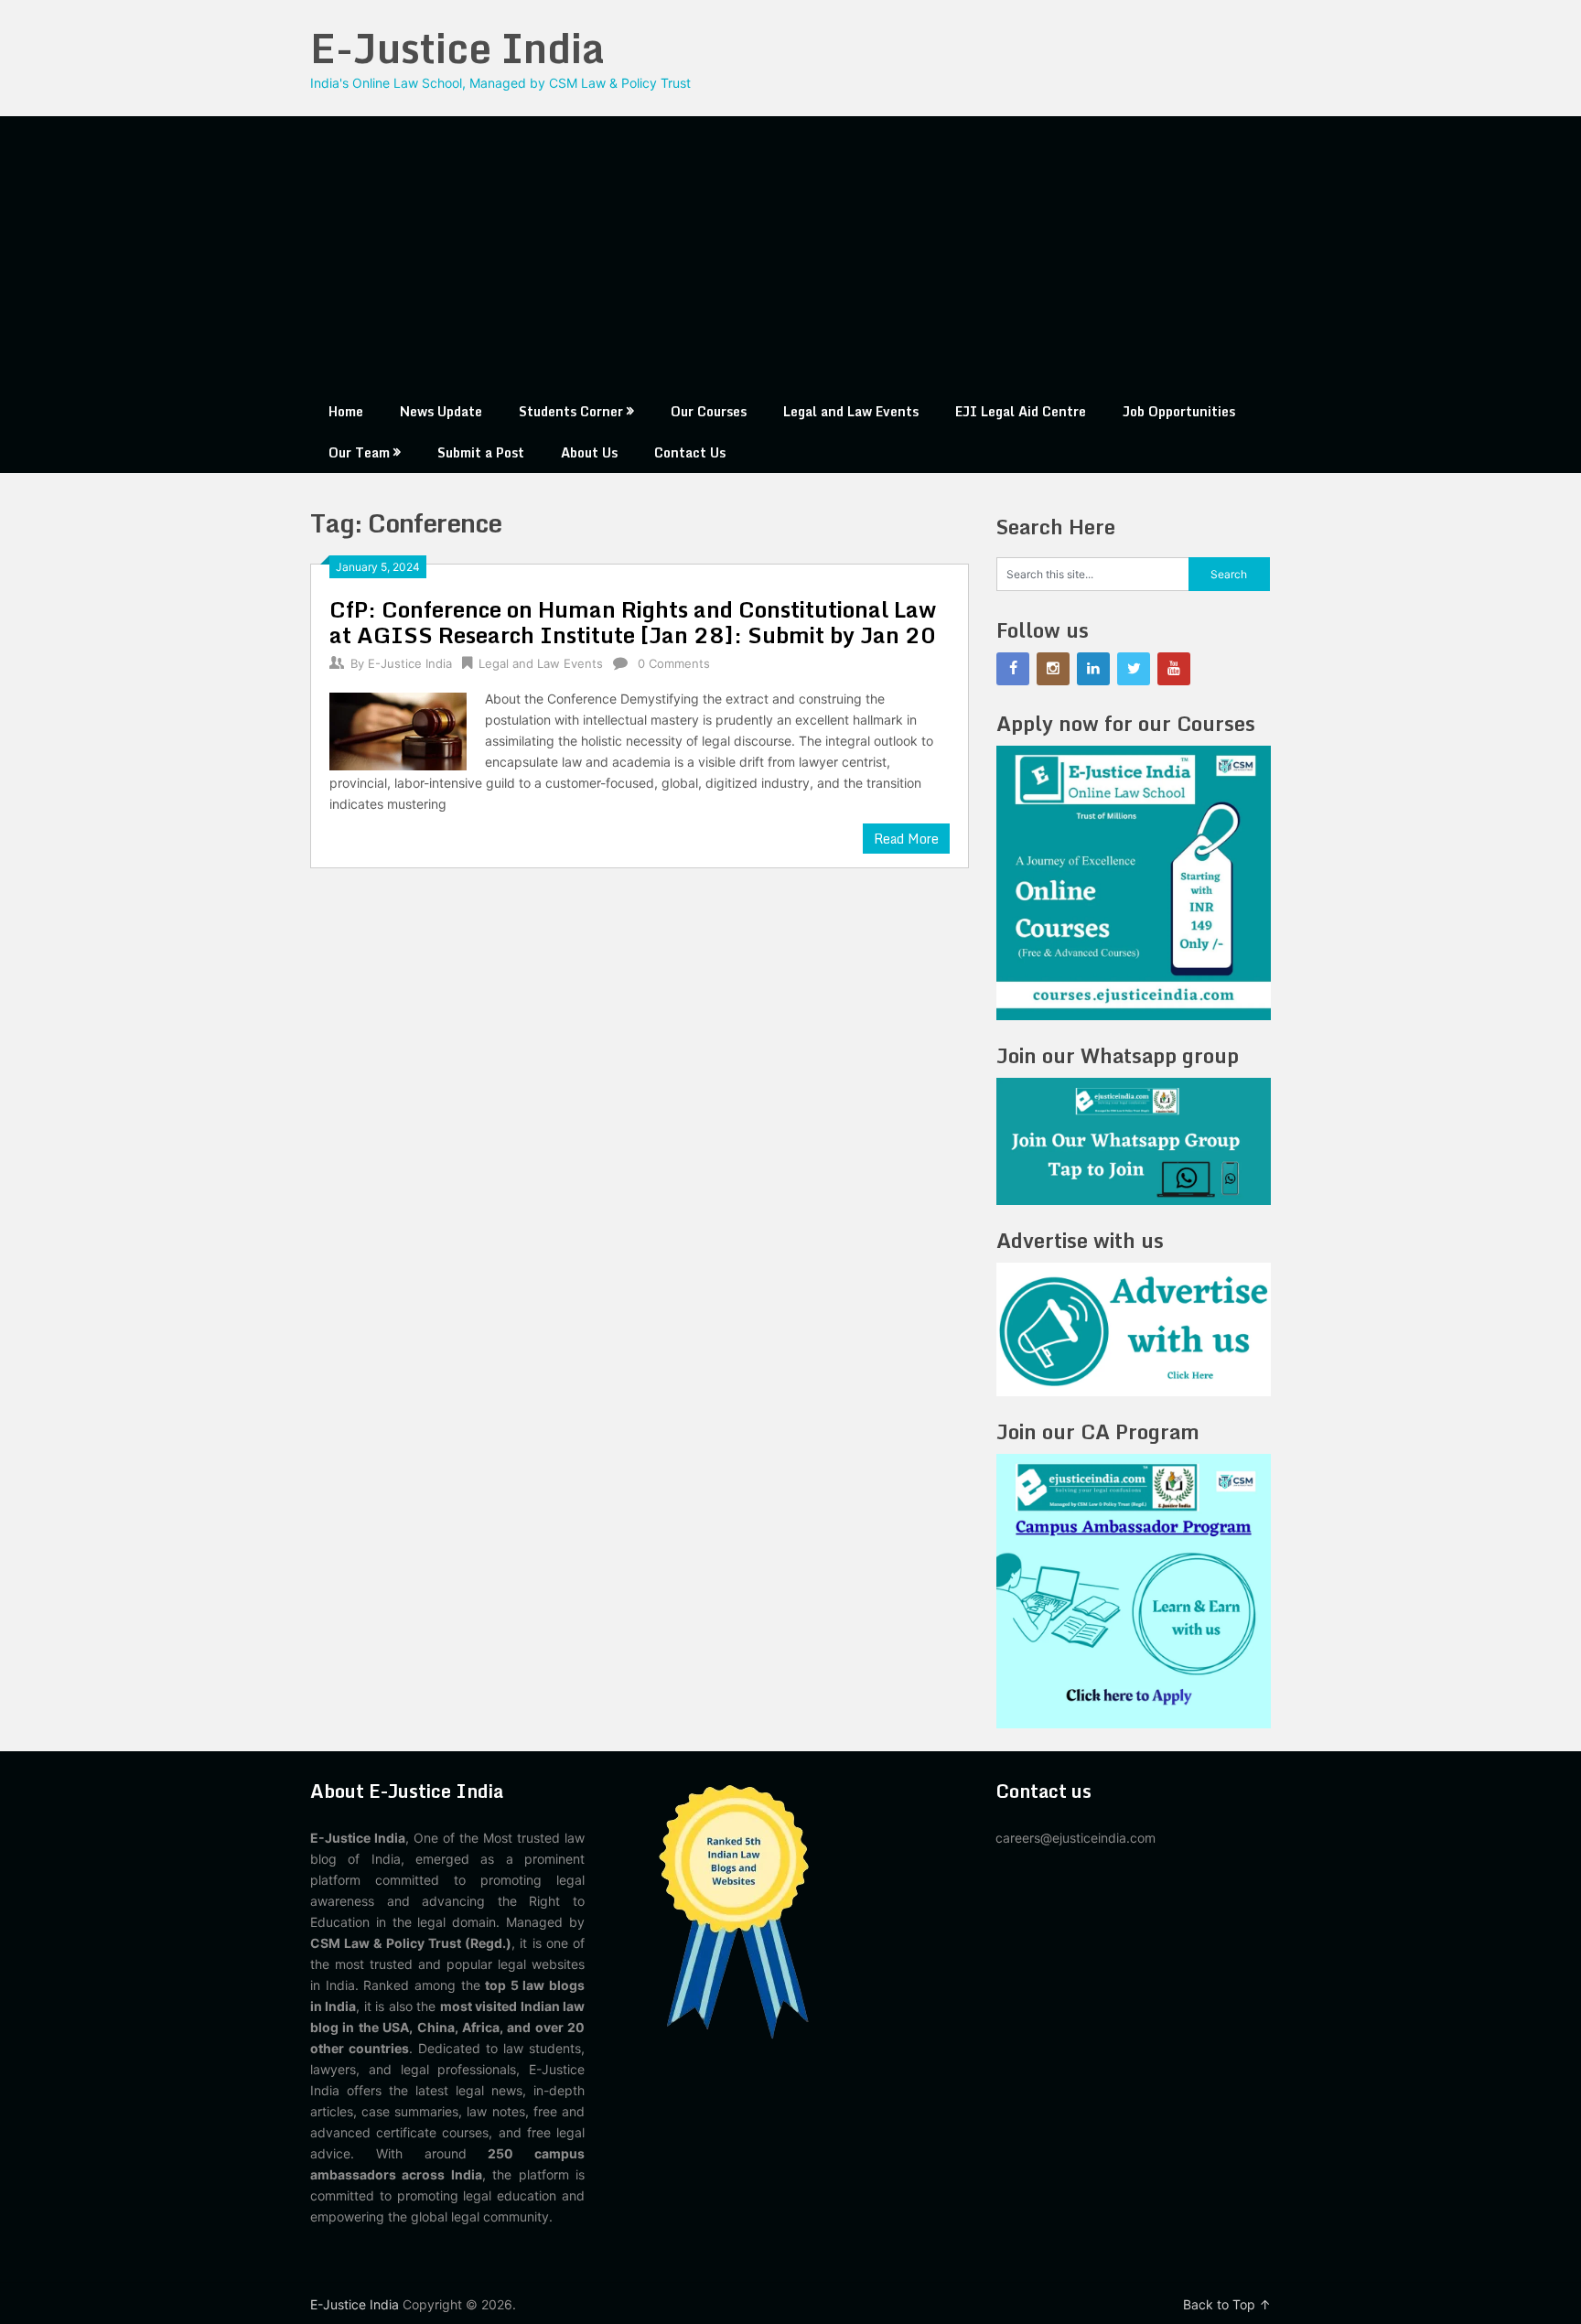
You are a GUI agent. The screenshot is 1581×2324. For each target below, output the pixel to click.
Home (346, 411)
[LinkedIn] (1093, 669)
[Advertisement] (790, 253)
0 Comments (674, 663)
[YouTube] (1174, 669)
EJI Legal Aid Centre (1021, 411)
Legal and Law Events (851, 411)
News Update (441, 411)
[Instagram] (1053, 669)
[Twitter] (1134, 669)
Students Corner (571, 411)
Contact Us (690, 452)
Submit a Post (481, 452)
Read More (906, 839)
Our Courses (709, 411)
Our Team (359, 452)
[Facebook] (1013, 669)
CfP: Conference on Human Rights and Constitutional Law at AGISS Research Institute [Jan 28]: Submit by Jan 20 (633, 622)
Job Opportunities (1179, 411)
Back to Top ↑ (1227, 2304)
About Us (589, 452)
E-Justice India (457, 48)
